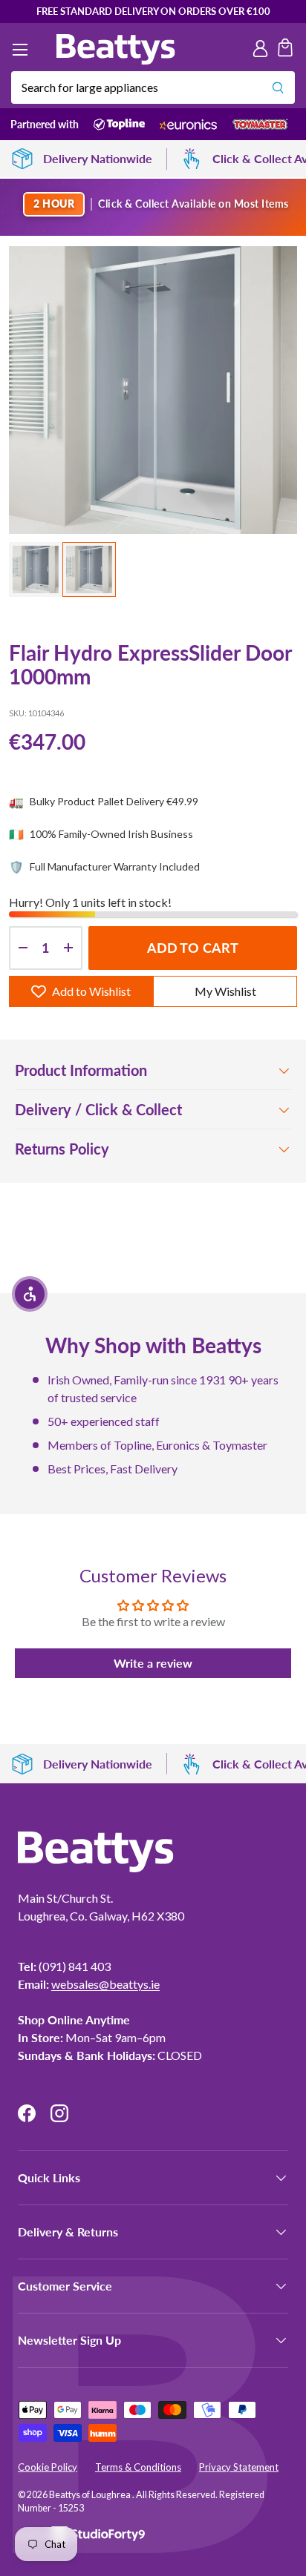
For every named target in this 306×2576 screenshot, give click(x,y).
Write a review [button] (153, 1663)
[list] (153, 390)
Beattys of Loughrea (91, 2495)
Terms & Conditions (138, 2467)
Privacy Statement (239, 2467)
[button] (285, 50)
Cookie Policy (48, 2467)
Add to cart (193, 948)
